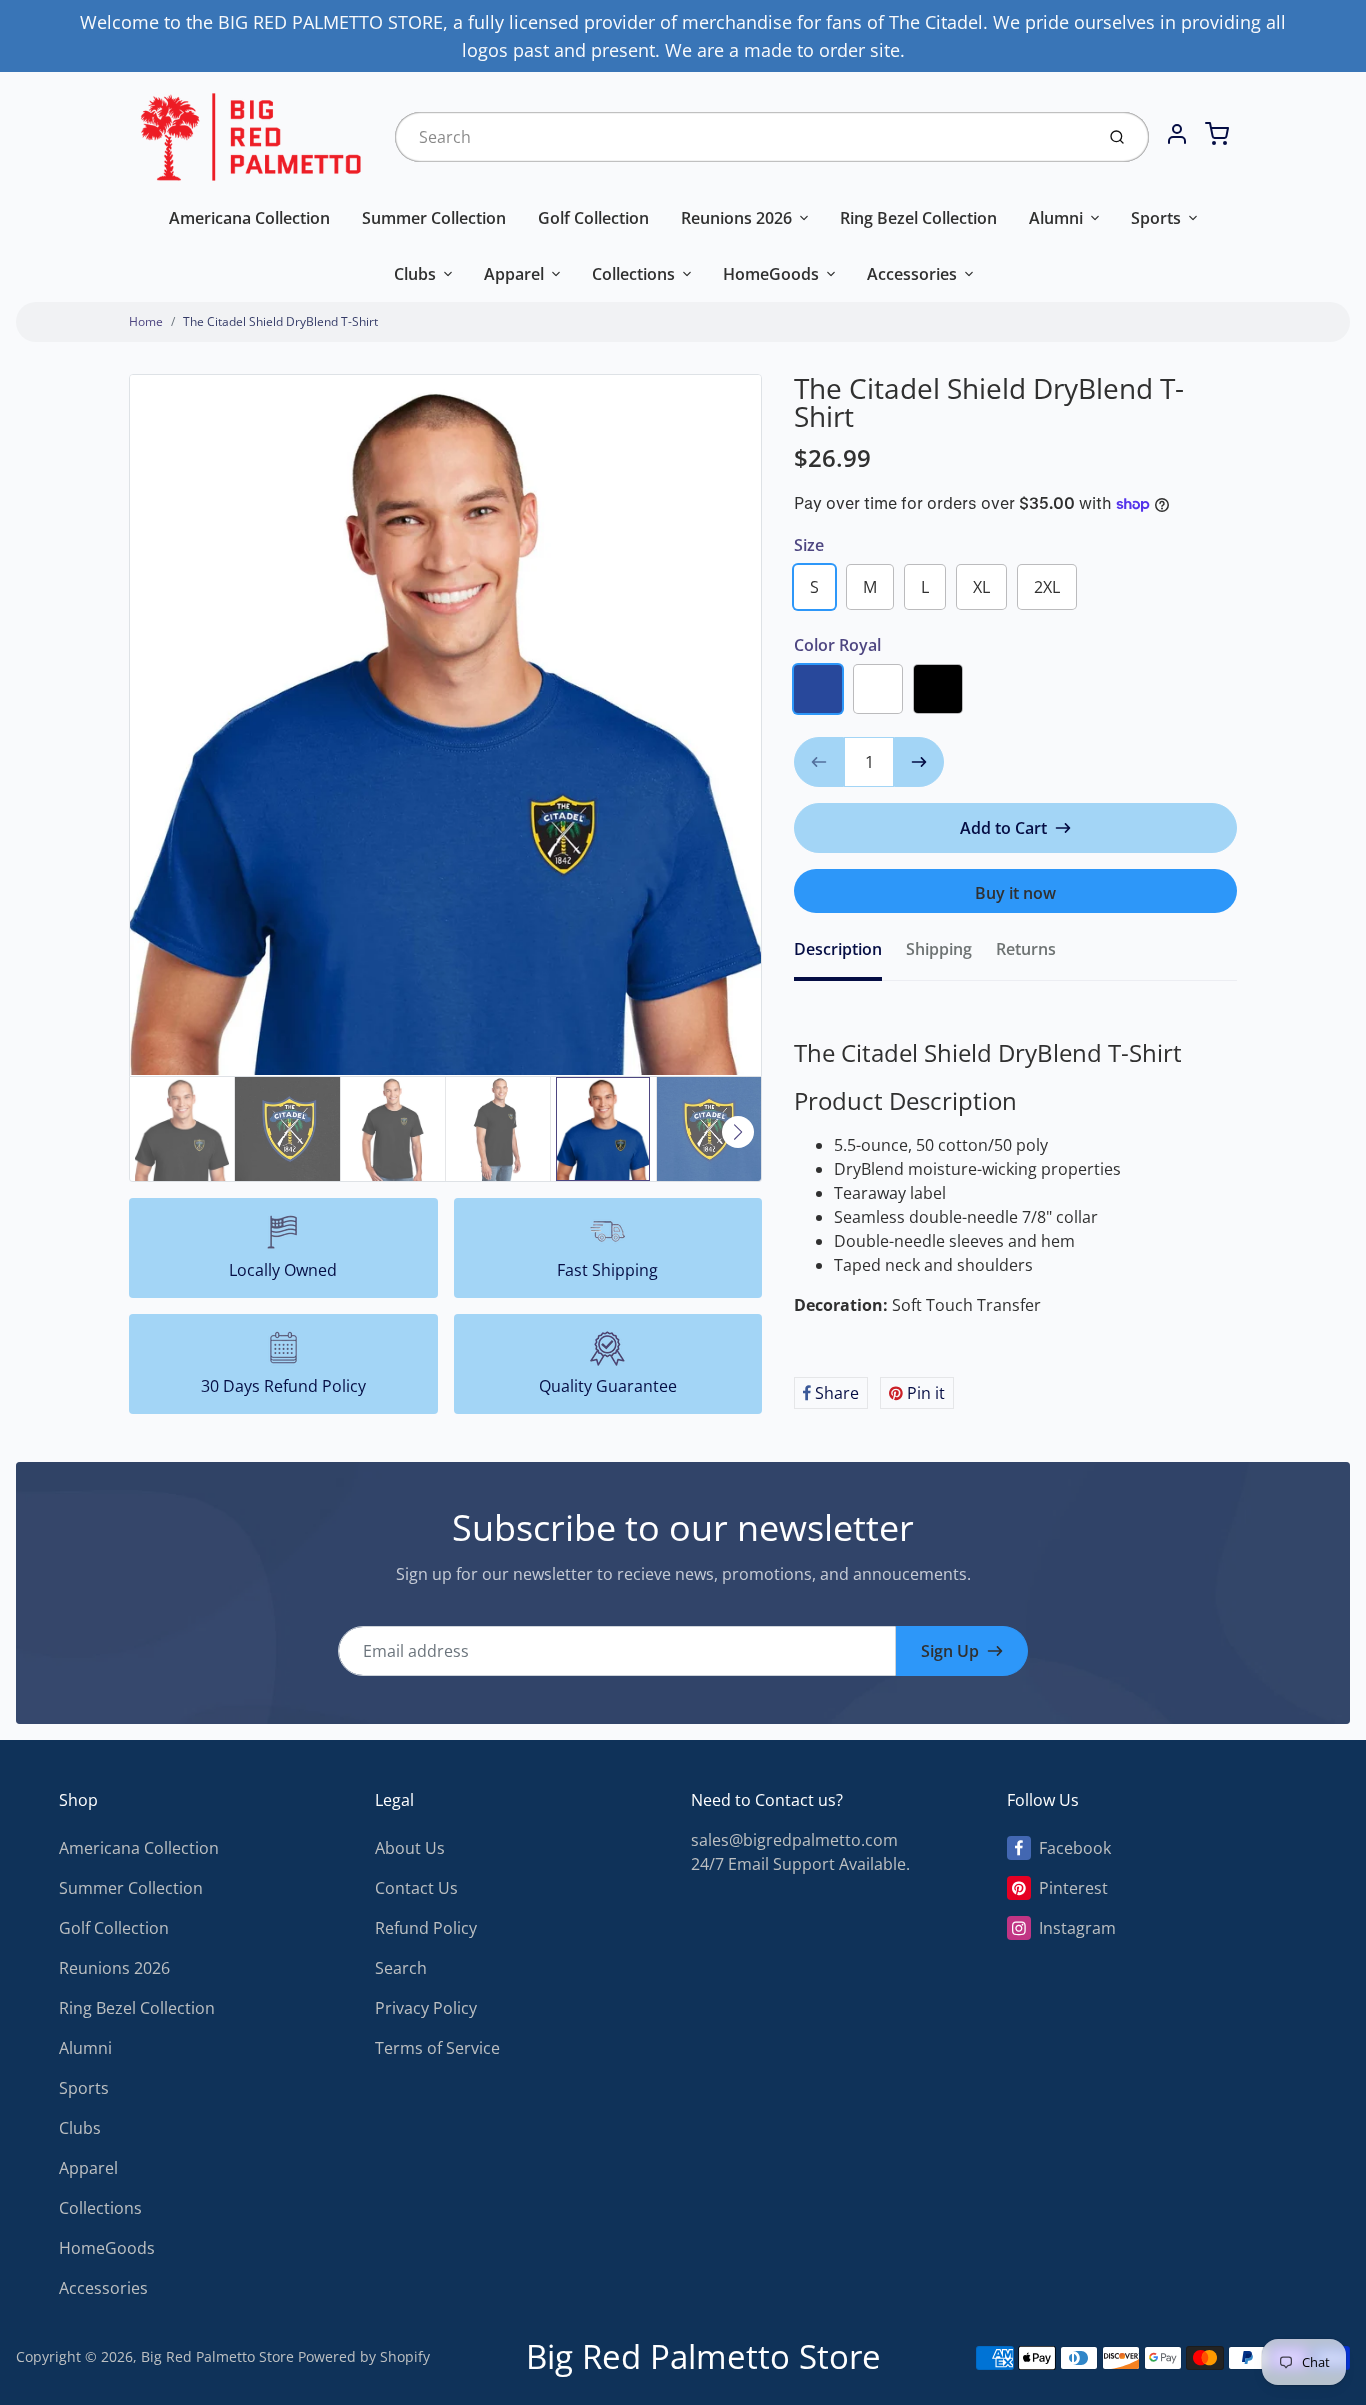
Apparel (514, 274)
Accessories (912, 274)
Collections (633, 274)
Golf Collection (593, 218)
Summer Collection (434, 218)
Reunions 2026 (736, 218)
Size (809, 545)
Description (838, 949)
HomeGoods (771, 274)
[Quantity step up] (919, 762)
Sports (1156, 218)
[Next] (738, 1132)
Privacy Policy (426, 2008)
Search (401, 1968)
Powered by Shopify (364, 2356)
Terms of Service (437, 2048)
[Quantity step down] (819, 762)
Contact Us (416, 1888)
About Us (410, 1848)
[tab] (850, 955)
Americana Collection (249, 218)
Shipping (939, 949)
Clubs (415, 274)
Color (837, 645)
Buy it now (1015, 893)
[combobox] (742, 137)
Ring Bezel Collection (918, 218)
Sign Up (950, 1651)
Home (146, 321)
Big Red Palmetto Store (217, 2356)
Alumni (1056, 218)
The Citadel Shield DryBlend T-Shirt (280, 321)
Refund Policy (426, 1928)
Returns (1026, 949)
